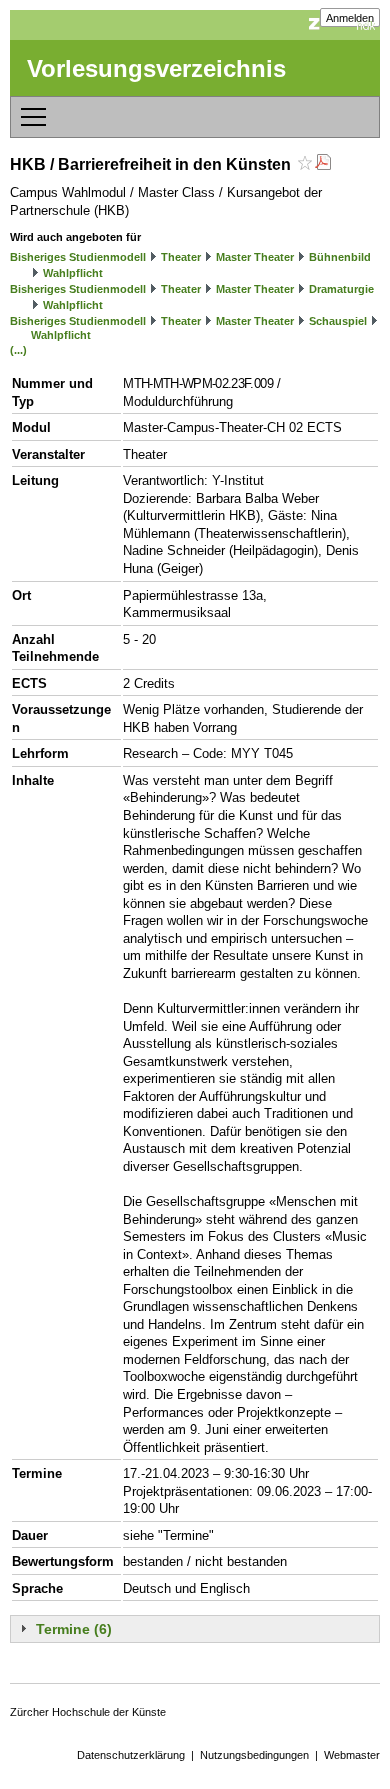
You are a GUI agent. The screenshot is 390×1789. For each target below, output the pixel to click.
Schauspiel (338, 321)
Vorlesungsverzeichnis (156, 68)
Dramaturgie (341, 289)
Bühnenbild (340, 257)
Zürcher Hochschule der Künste (88, 1712)
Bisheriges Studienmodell (78, 257)
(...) (18, 350)
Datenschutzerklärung (131, 1755)
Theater (181, 257)
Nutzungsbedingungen (254, 1755)
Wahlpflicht (73, 273)
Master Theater (255, 257)
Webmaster (352, 1755)
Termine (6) (74, 1629)
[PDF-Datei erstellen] (323, 164)
